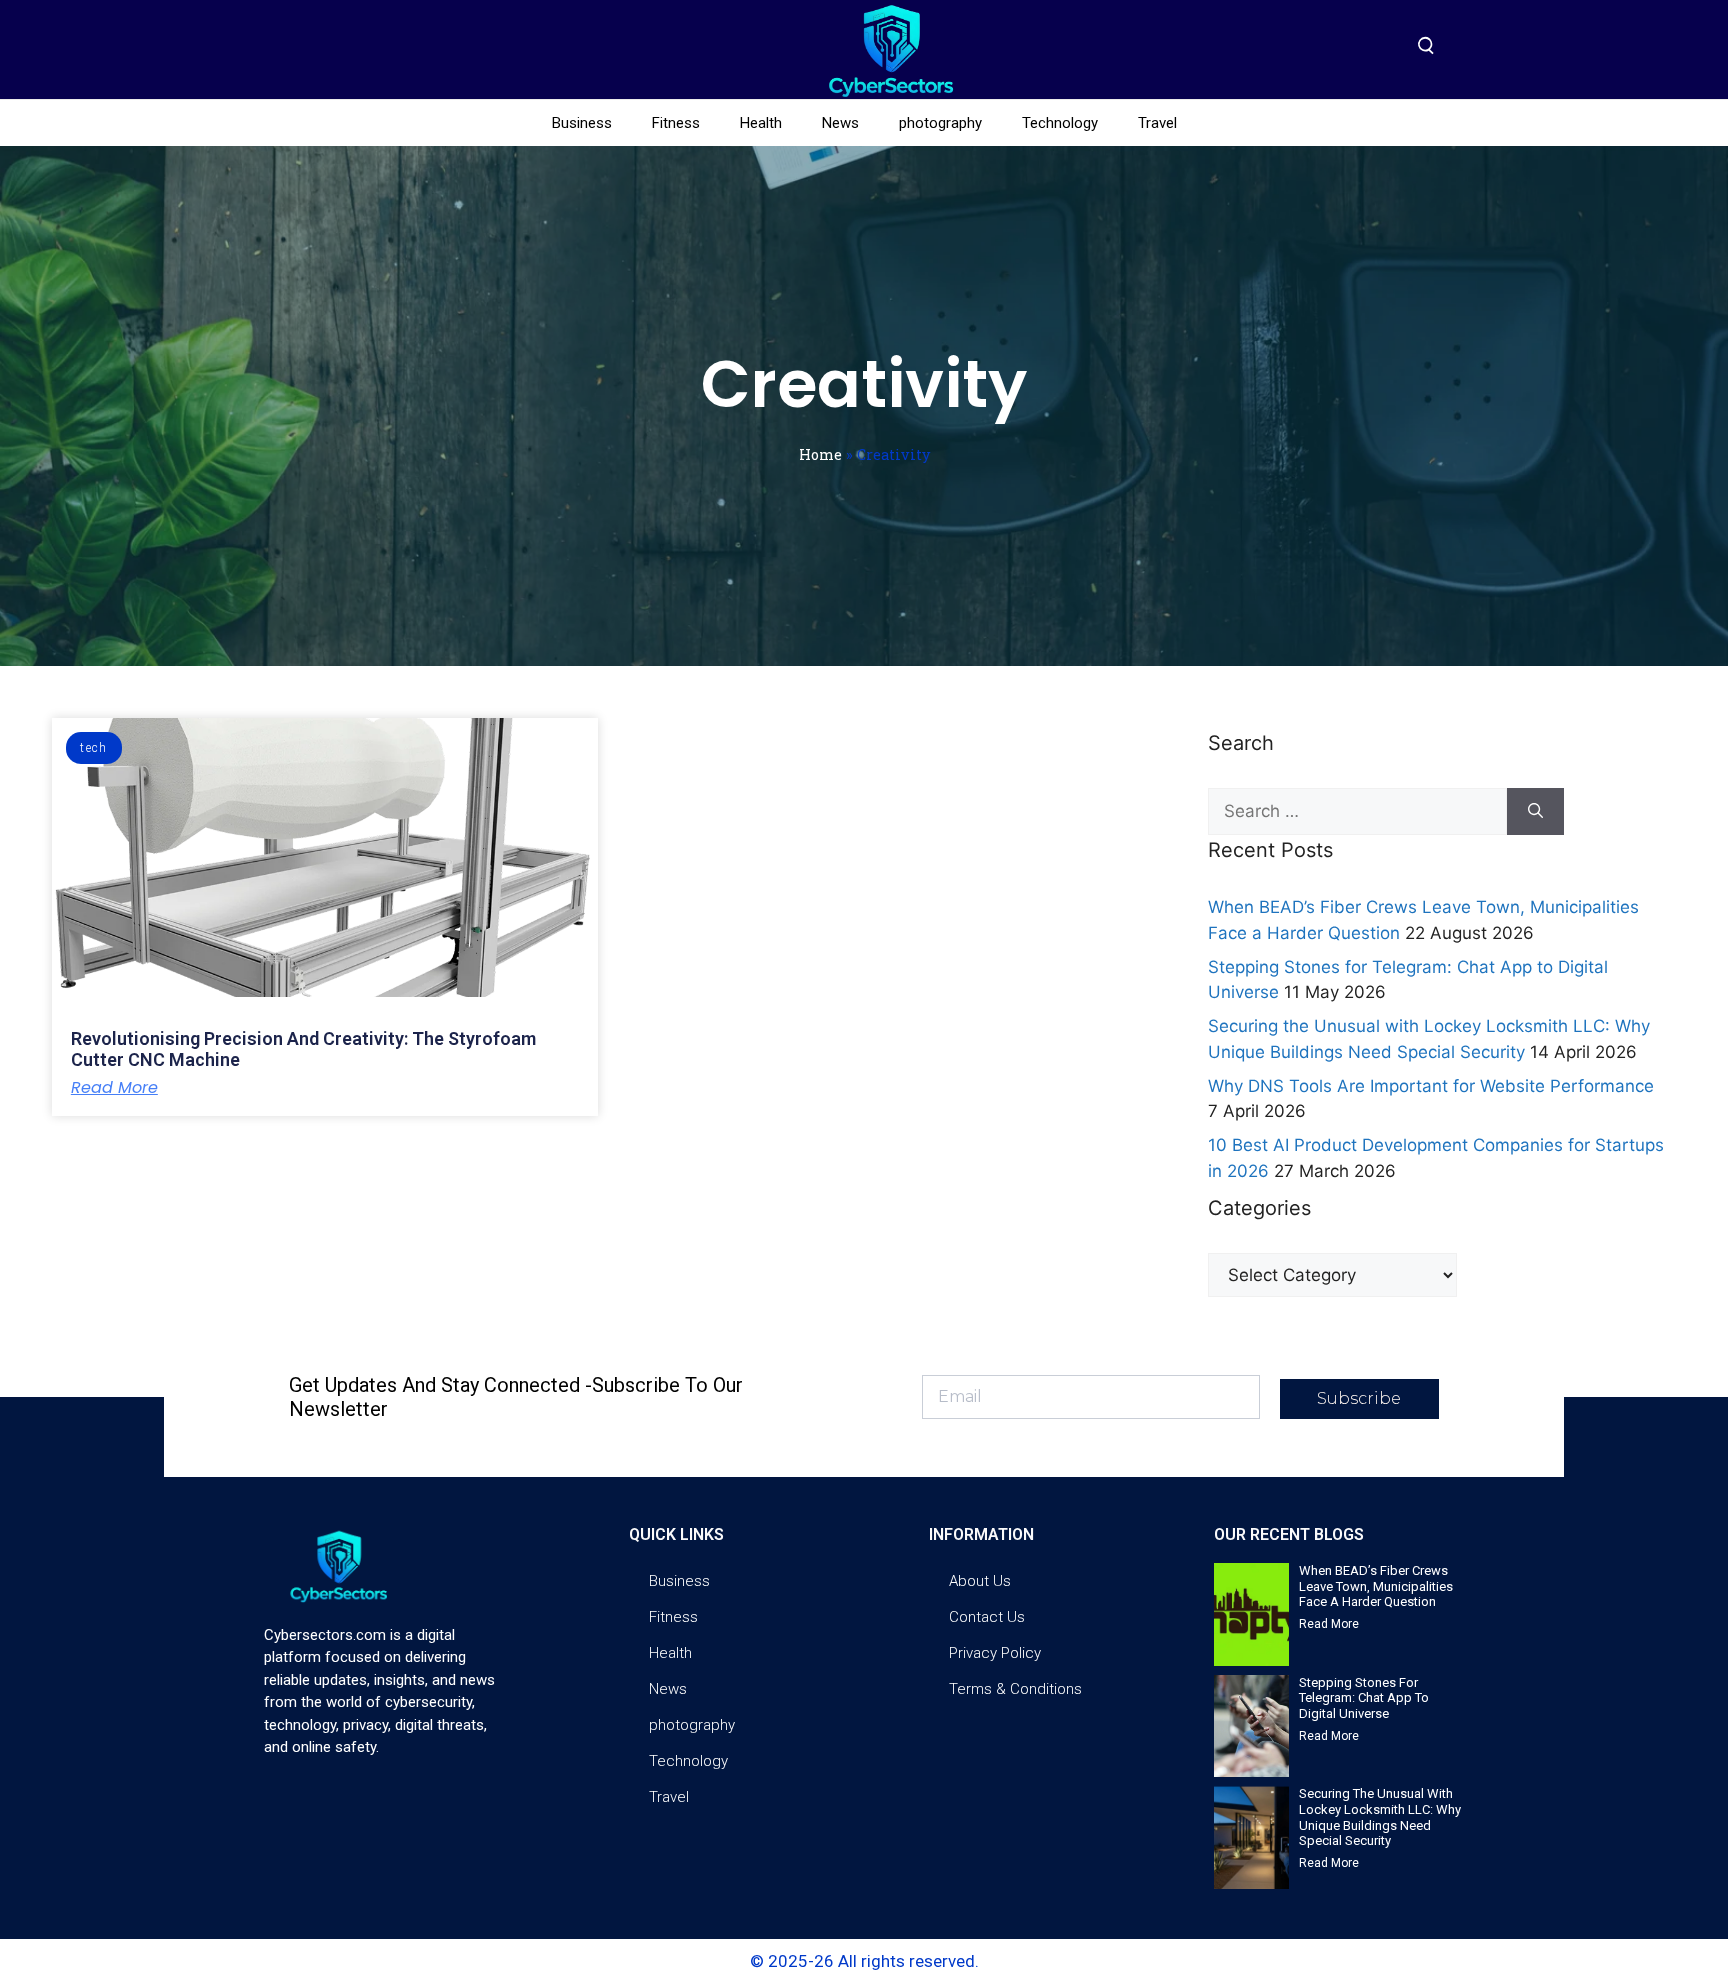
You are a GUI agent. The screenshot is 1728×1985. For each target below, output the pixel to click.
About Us (980, 1581)
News (840, 123)
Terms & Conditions (1015, 1689)
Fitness (676, 123)
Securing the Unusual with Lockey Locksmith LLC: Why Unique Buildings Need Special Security (1380, 1817)
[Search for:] (1357, 812)
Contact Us (987, 1617)
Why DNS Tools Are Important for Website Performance (1431, 1086)
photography (940, 123)
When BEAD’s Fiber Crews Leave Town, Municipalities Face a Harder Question (1376, 1586)
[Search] (1535, 812)
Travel (1157, 123)
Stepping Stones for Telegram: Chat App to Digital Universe (1364, 1698)
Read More (114, 1088)
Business (582, 123)
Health (761, 123)
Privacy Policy (995, 1653)
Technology (1060, 123)
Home (820, 454)
